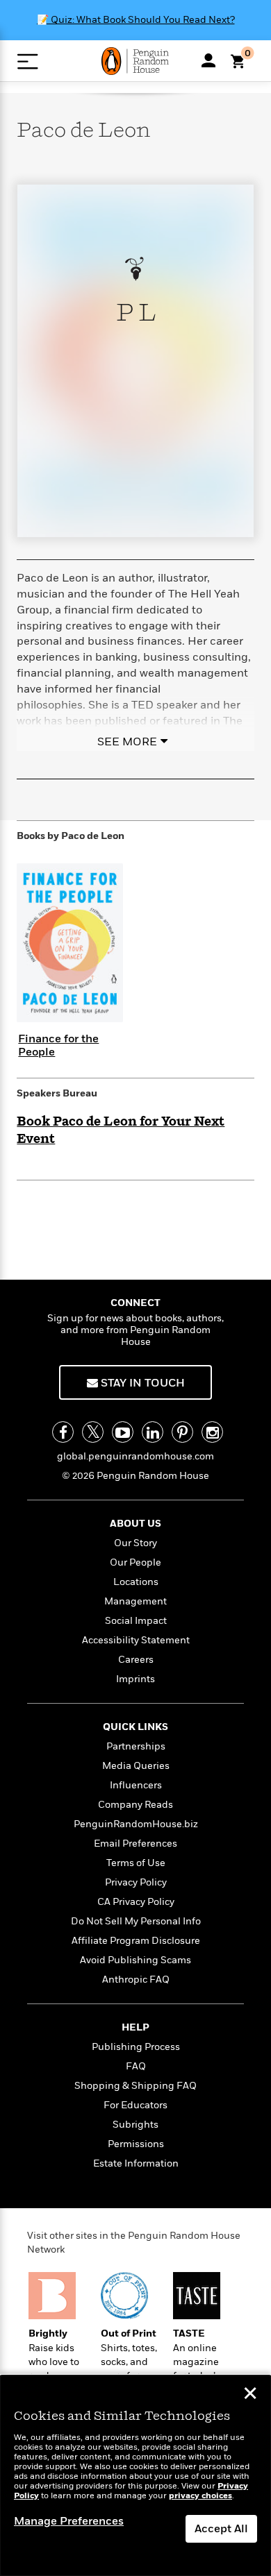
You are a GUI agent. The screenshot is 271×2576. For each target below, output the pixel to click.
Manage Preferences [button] (69, 2521)
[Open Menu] (27, 61)
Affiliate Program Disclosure (136, 1941)
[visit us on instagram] (212, 1432)
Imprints (135, 1679)
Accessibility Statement (136, 1640)
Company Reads (135, 1805)
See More (127, 742)
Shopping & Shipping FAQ (135, 2086)
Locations (136, 1582)
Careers (136, 1660)
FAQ (136, 2066)
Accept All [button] (221, 2529)
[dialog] (135, 2476)
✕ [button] (250, 2395)
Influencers (136, 1785)
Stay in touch (141, 1383)
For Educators (135, 2105)
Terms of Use (136, 1863)
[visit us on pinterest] (182, 1432)
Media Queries (136, 1766)
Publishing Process (136, 2047)
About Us (135, 1524)
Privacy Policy (136, 1882)
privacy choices (200, 2496)
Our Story (135, 1543)
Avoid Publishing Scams (135, 1960)
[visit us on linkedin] (153, 1432)
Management (135, 1601)
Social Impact (136, 1621)
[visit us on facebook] (63, 1432)
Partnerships (136, 1746)
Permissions (136, 2144)
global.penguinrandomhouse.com (135, 1456)
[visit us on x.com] (93, 1432)
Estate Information (136, 2163)
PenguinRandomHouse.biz (136, 1824)
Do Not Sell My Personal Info (136, 1921)
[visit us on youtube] (123, 1432)
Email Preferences (135, 1844)
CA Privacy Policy (136, 1902)
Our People (135, 1562)
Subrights (135, 2125)
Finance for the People (58, 1045)
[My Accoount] (208, 60)
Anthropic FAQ (136, 1980)
